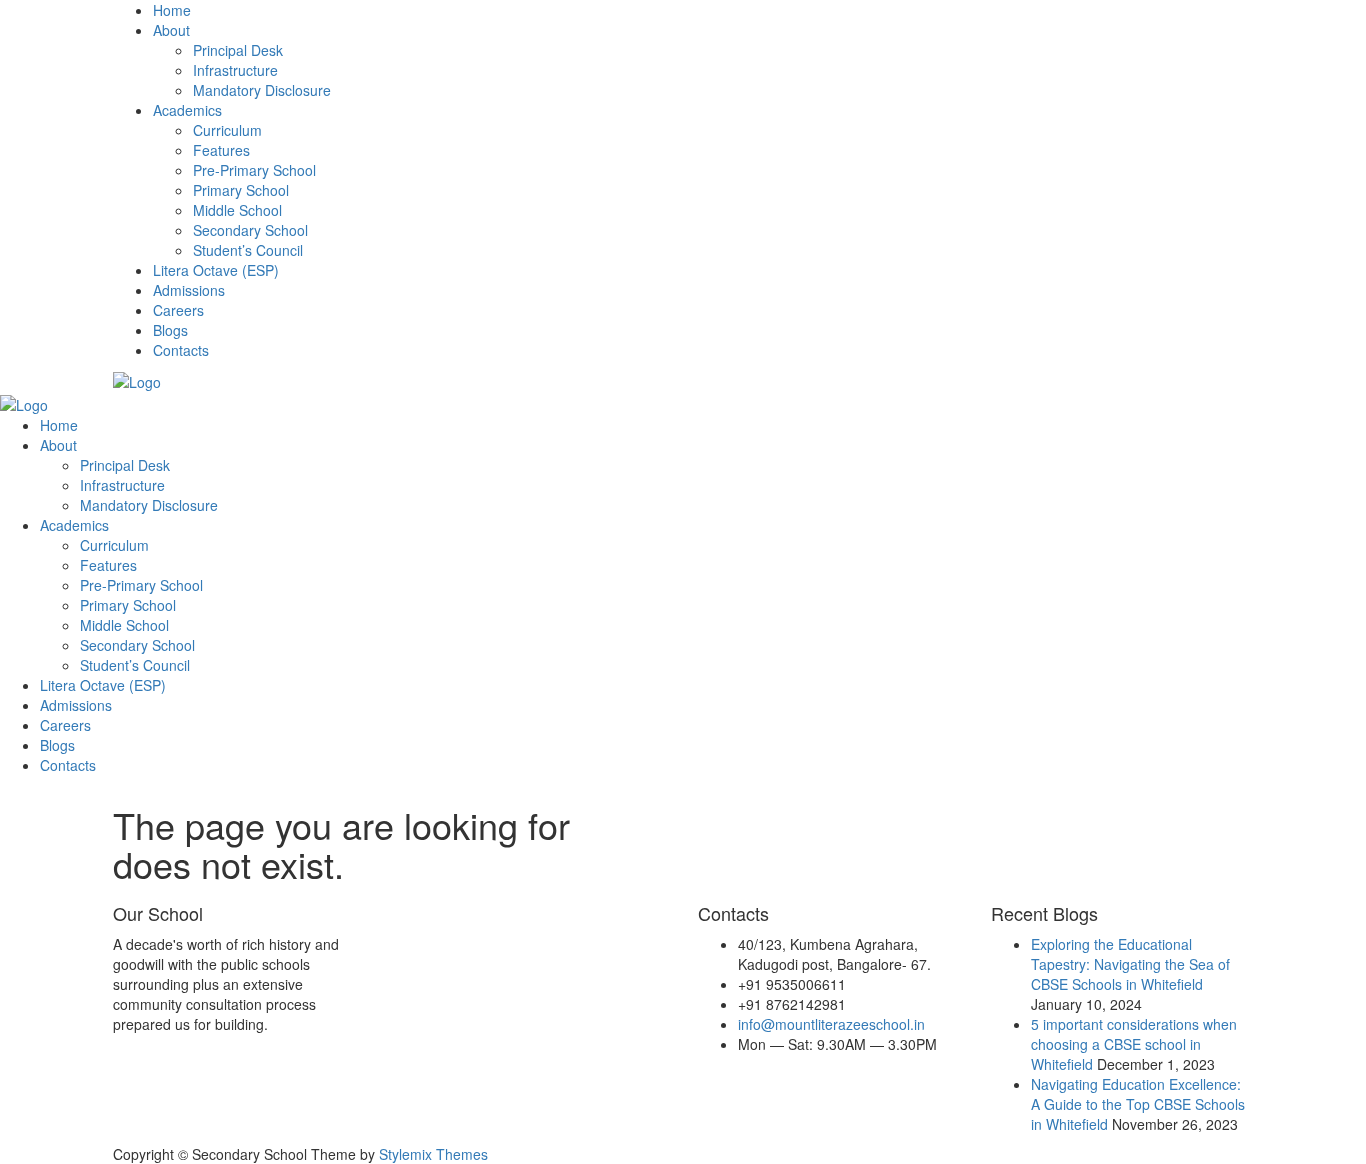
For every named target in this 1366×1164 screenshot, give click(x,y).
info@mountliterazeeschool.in (831, 1024)
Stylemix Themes (433, 1154)
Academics (187, 110)
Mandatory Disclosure (262, 90)
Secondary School (250, 230)
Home (172, 10)
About (171, 30)
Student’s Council (248, 250)
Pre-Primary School (254, 170)
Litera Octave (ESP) (216, 270)
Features (221, 150)
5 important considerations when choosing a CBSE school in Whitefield (1134, 1044)
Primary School (241, 190)
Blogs (170, 330)
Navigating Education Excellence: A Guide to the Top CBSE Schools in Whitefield (1138, 1104)
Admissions (189, 290)
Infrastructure (235, 70)
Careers (178, 310)
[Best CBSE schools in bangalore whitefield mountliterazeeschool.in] (137, 380)
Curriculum (227, 130)
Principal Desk (238, 50)
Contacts (181, 350)
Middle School (237, 210)
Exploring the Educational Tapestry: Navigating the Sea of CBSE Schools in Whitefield (1130, 964)
